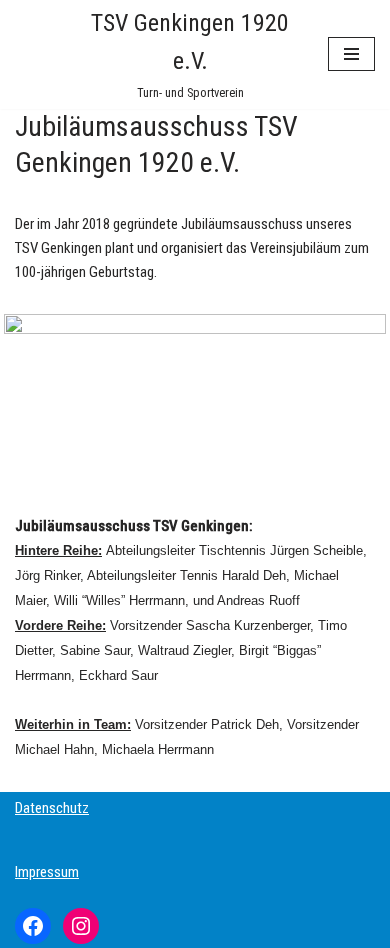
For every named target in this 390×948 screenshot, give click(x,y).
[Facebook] (33, 926)
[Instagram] (81, 926)
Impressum (47, 872)
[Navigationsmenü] (351, 54)
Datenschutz (52, 808)
